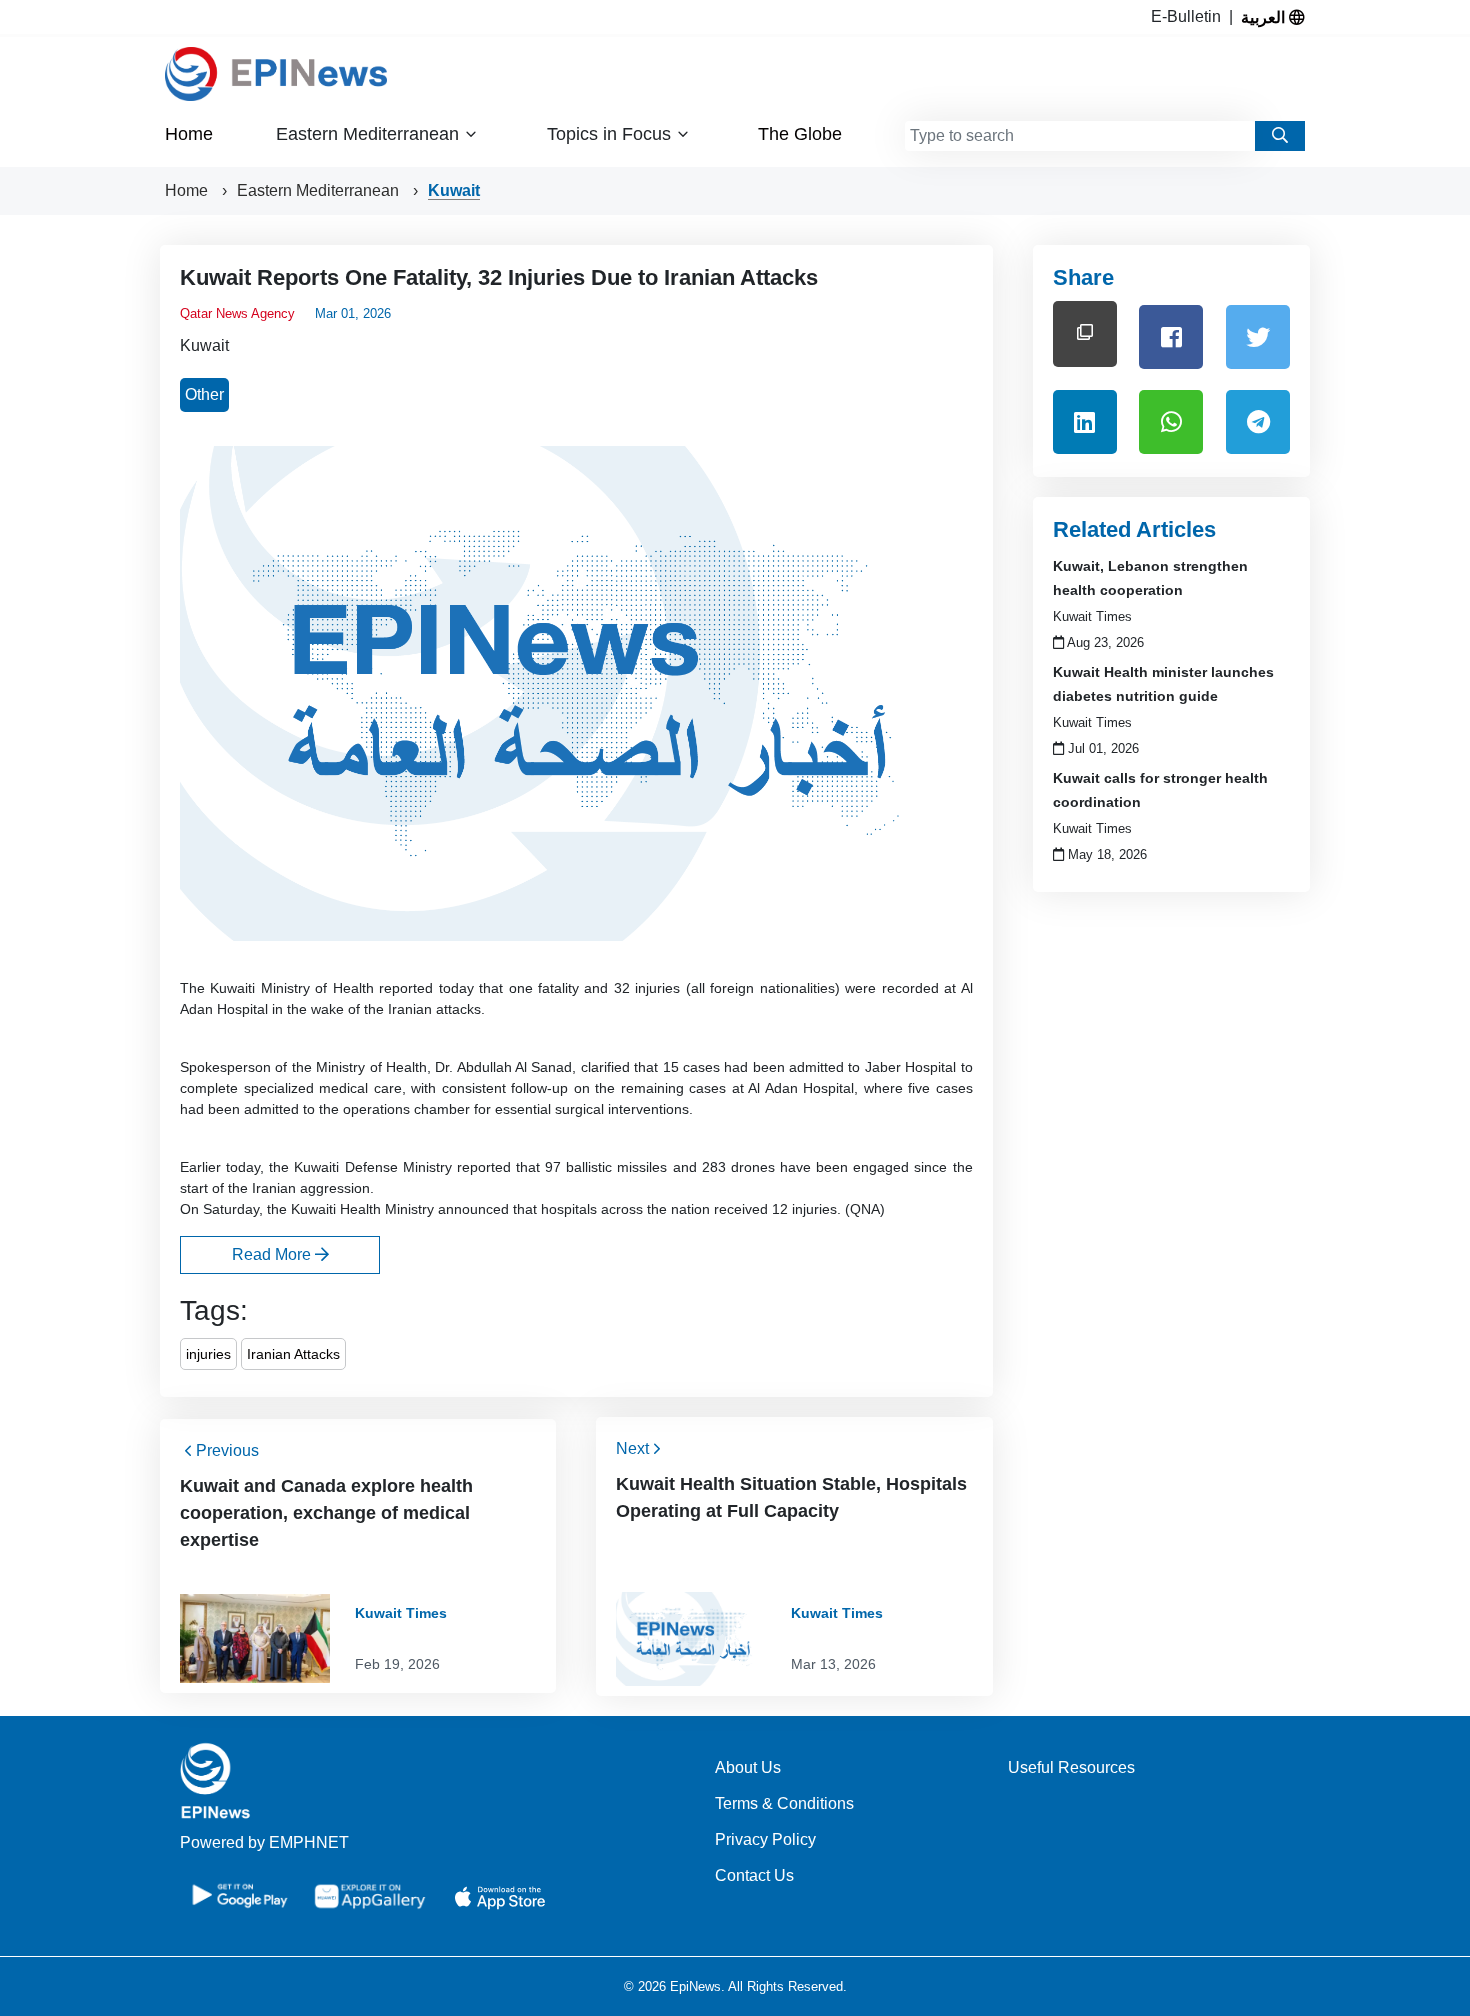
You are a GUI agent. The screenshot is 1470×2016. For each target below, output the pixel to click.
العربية (1265, 17)
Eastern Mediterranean (320, 190)
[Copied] (1085, 333)
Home (189, 134)
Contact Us (754, 1875)
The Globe (800, 134)
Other (204, 394)
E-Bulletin (1190, 16)
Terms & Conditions (784, 1803)
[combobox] (1080, 136)
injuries (208, 1354)
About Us (748, 1767)
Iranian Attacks (293, 1354)
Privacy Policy (765, 1839)
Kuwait (454, 190)
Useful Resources (1071, 1767)
